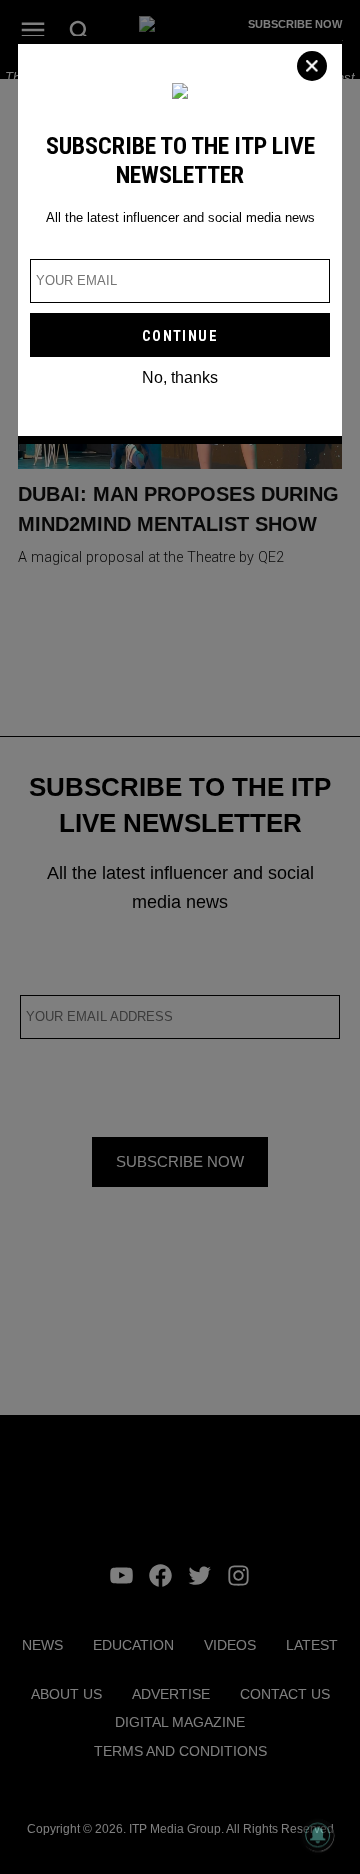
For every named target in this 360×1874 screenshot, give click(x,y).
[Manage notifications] (318, 1835)
